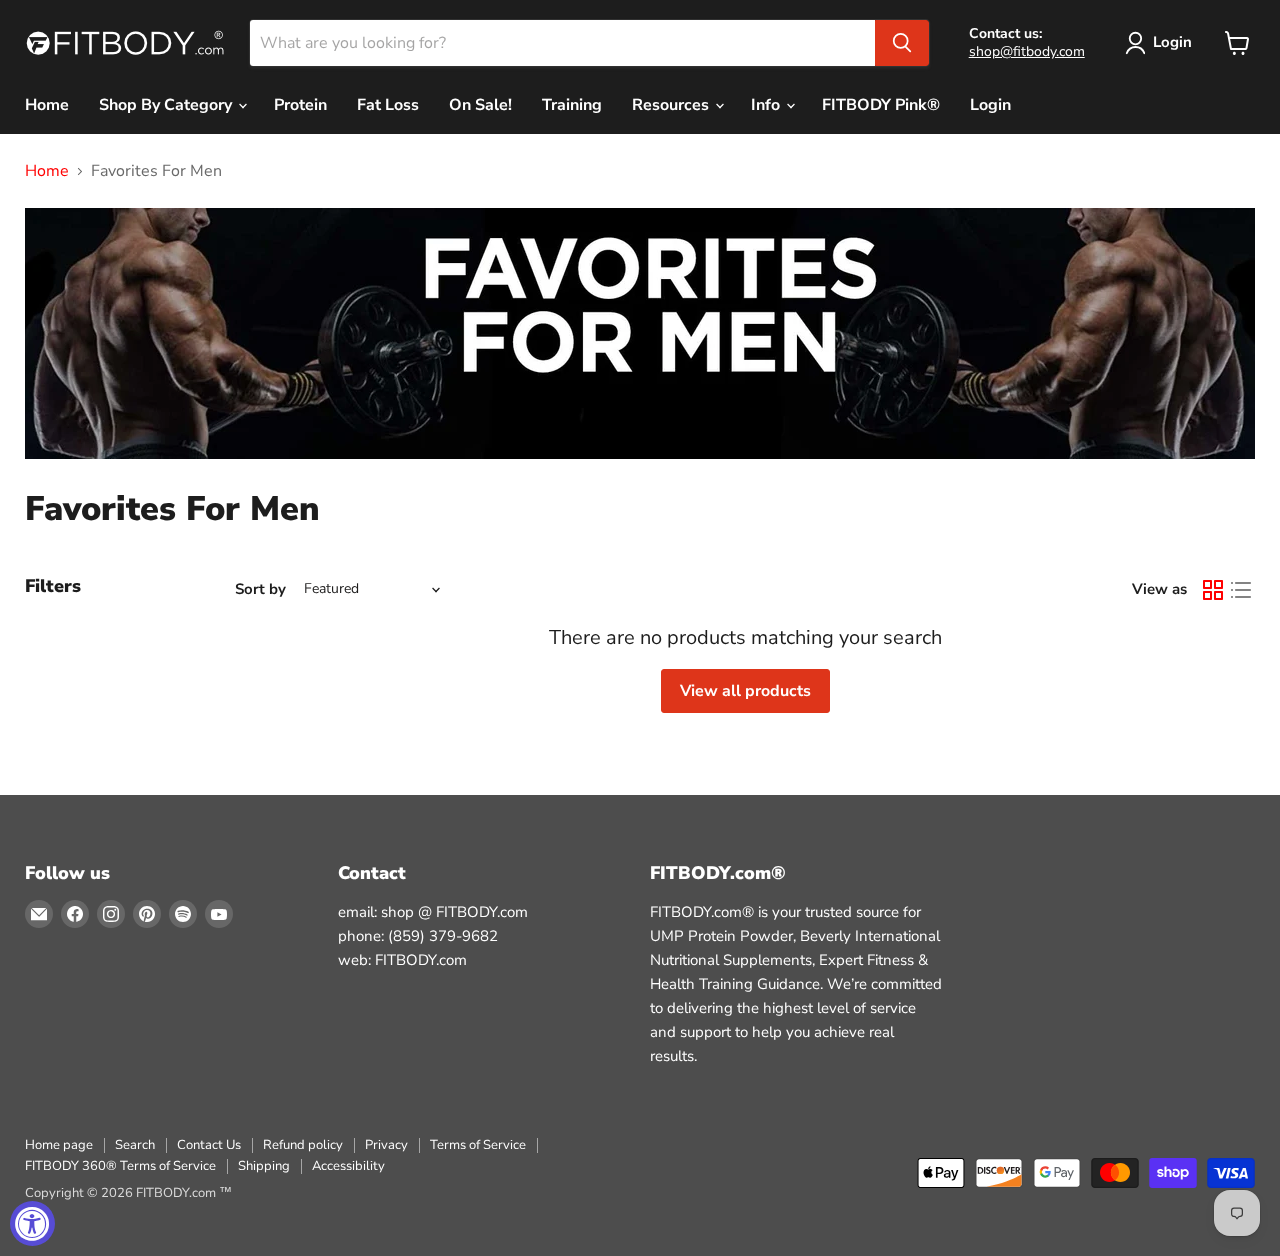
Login (1172, 42)
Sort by (260, 589)
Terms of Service (478, 1145)
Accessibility (348, 1166)
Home (47, 105)
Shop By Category (167, 105)
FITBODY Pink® (881, 105)
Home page (59, 1145)
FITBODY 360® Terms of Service (120, 1166)
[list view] (1241, 590)
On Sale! (480, 105)
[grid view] (1213, 590)
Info (767, 105)
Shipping (264, 1166)
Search (135, 1145)
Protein (300, 105)
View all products (745, 691)
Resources (672, 105)
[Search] (902, 43)
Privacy (386, 1145)
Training (572, 105)
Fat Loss (388, 105)
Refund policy (303, 1145)
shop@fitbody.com (1027, 51)
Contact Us (209, 1145)
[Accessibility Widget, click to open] (32, 1223)
